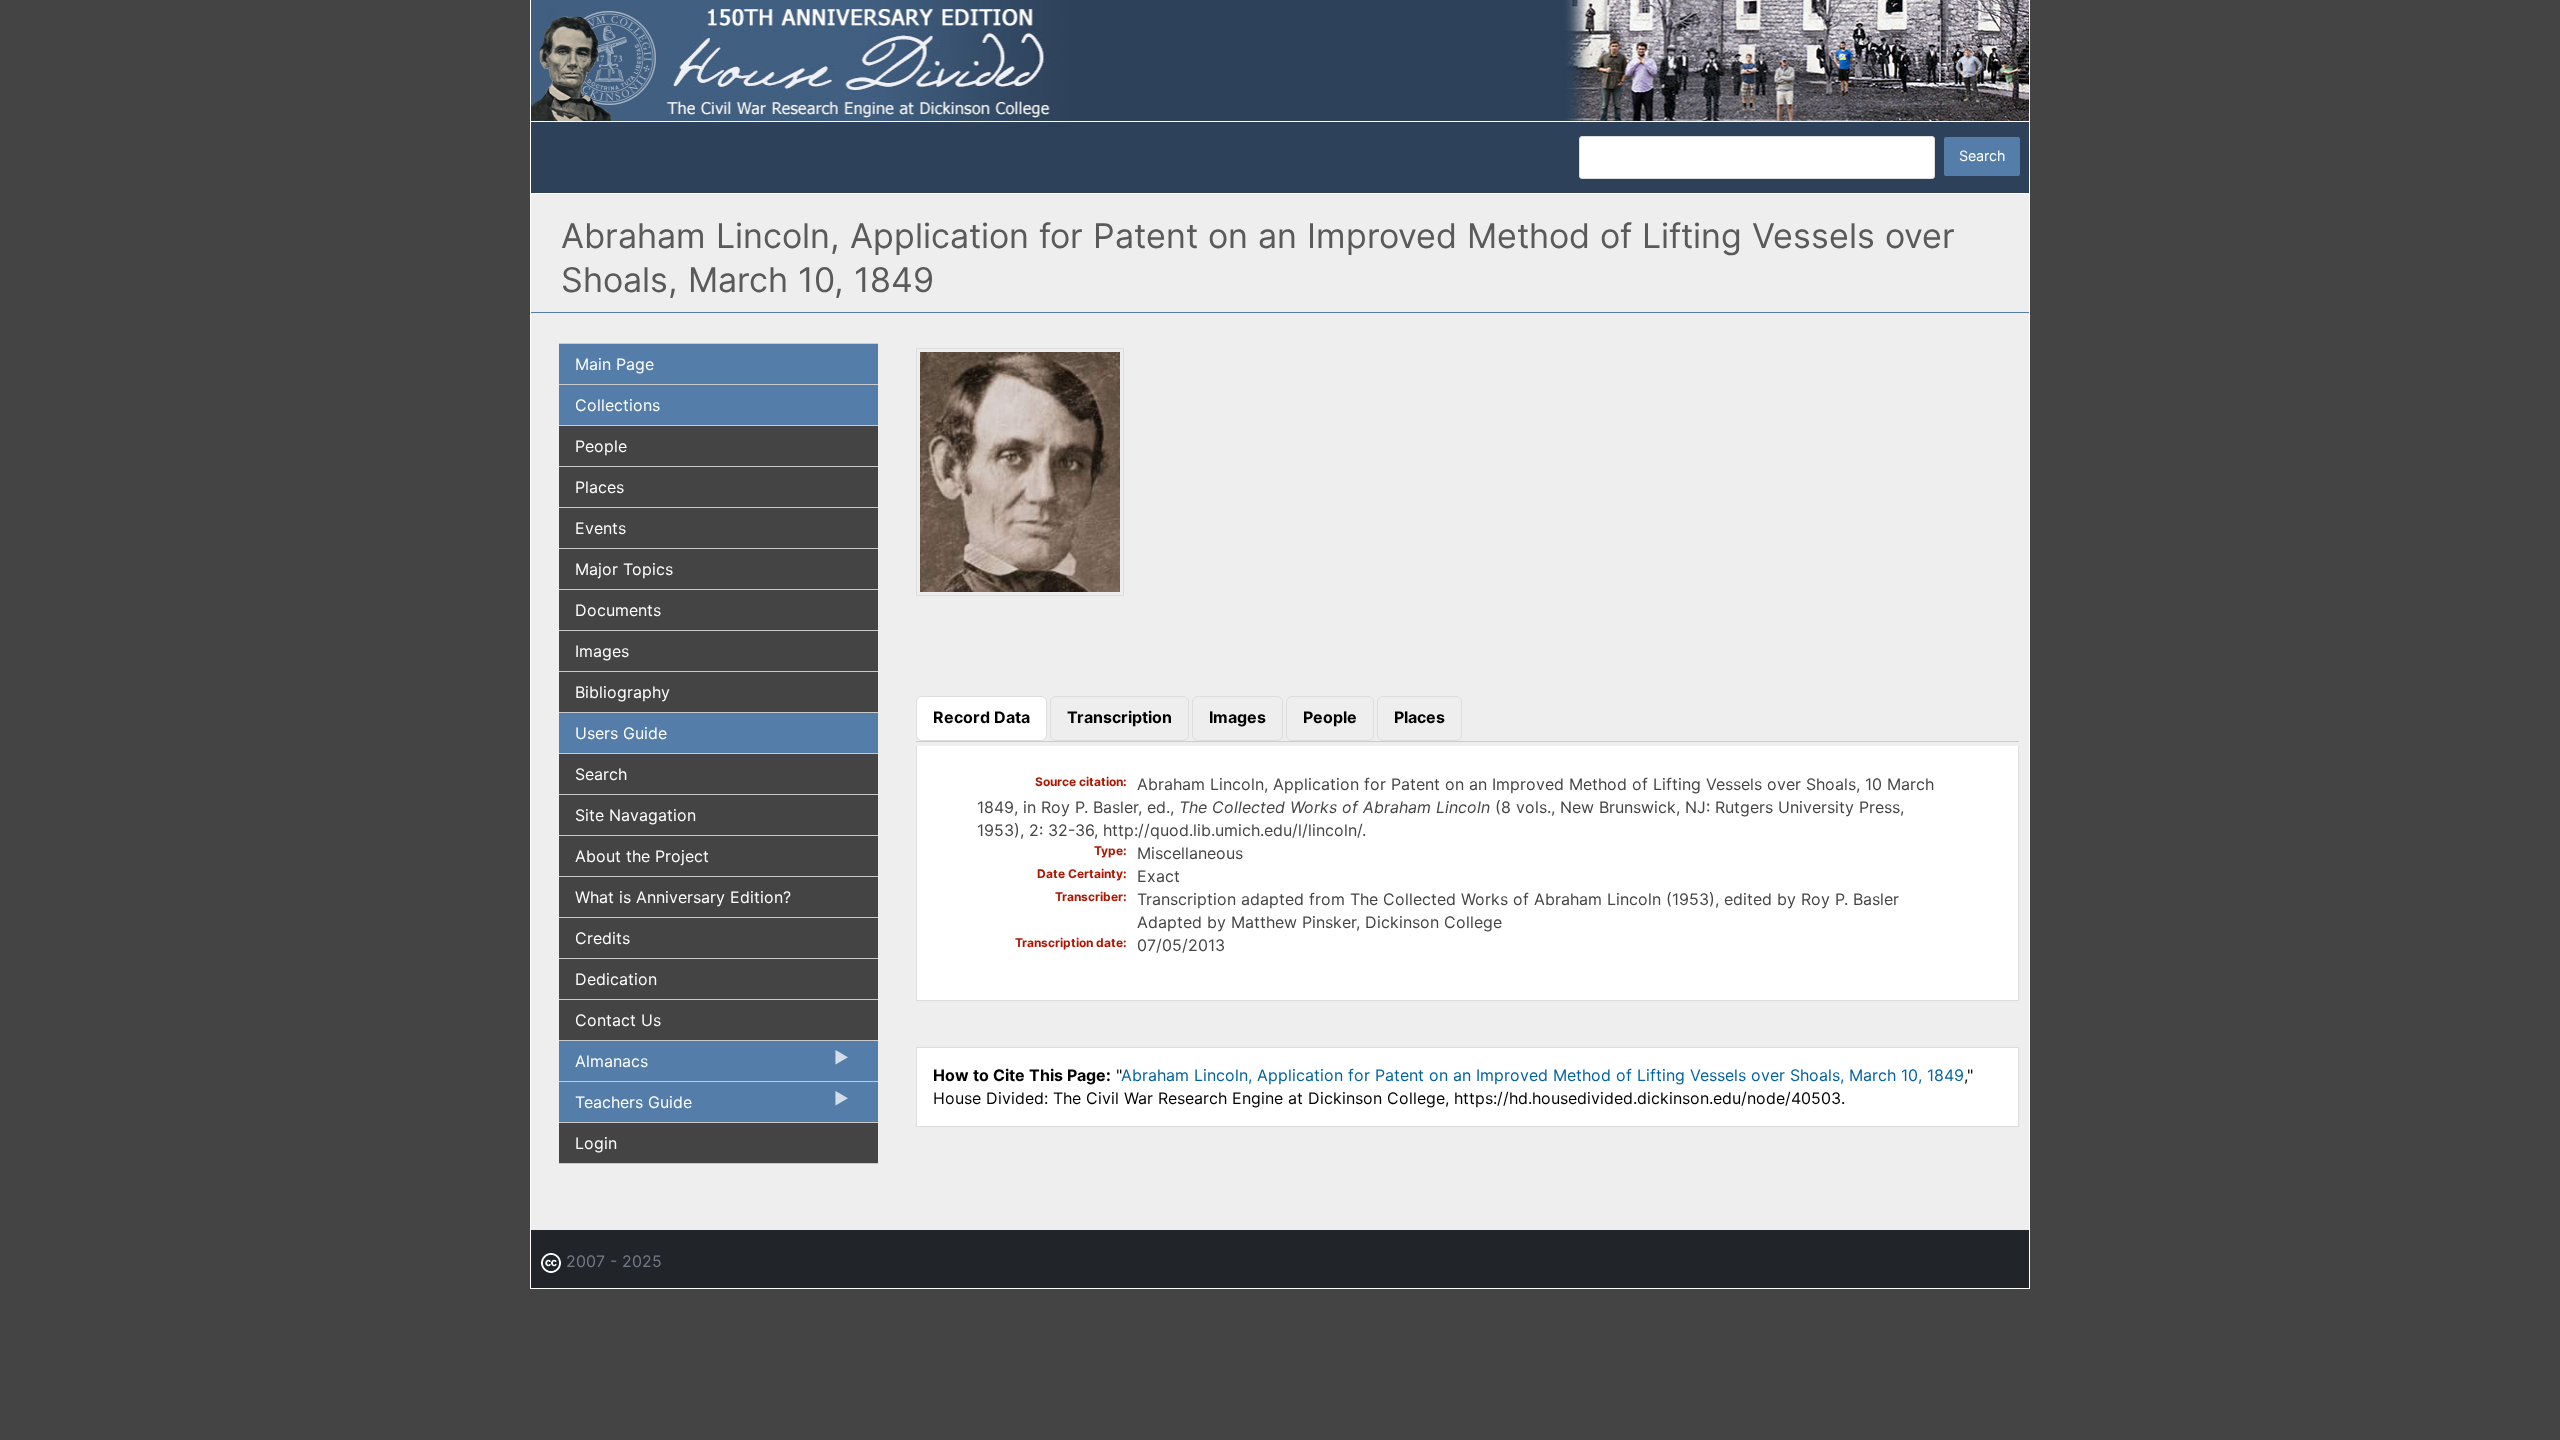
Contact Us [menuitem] (618, 1020)
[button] (1020, 590)
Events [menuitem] (600, 528)
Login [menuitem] (596, 1143)
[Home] (1280, 59)
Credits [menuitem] (602, 938)
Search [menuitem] (601, 774)
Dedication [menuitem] (616, 979)
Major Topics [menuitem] (624, 569)
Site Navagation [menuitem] (635, 815)
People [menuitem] (601, 446)
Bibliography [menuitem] (622, 692)
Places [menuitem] (599, 487)
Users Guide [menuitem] (621, 733)
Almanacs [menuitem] (603, 1066)
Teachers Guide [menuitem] (625, 1107)
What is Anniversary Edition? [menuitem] (683, 897)
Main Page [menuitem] (614, 364)
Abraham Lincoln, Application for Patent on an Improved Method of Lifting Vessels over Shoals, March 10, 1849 (1542, 1075)
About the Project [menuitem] (642, 856)
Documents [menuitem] (618, 610)
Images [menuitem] (602, 651)
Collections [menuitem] (617, 405)
